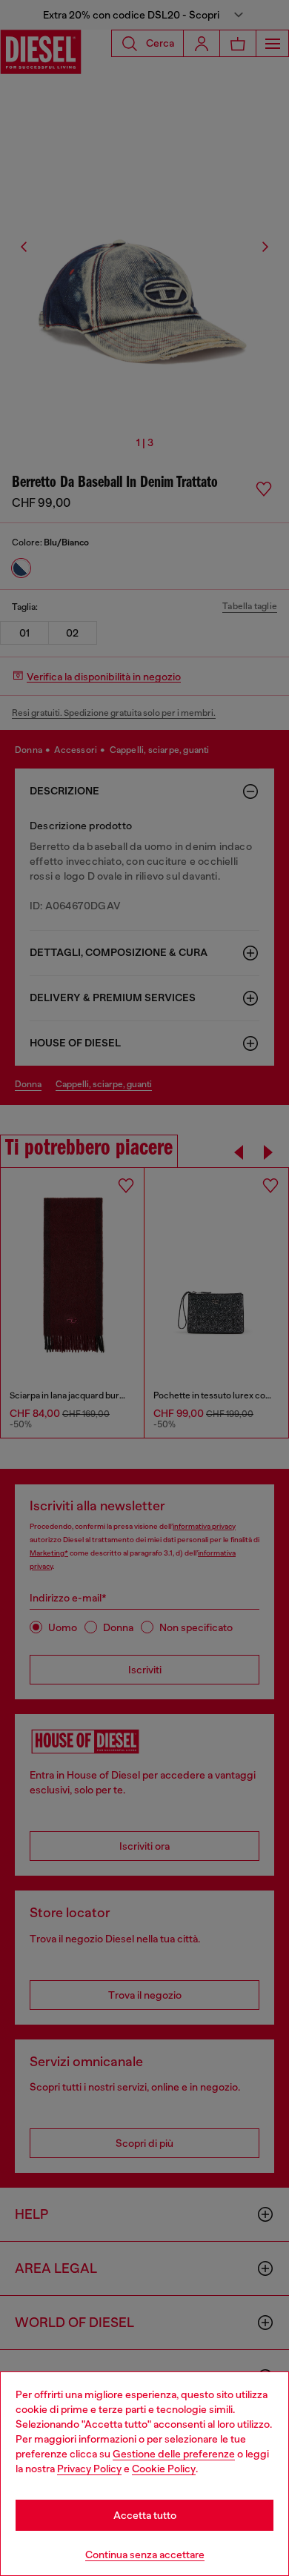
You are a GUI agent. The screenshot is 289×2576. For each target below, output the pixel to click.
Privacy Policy (89, 2469)
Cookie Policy (164, 2469)
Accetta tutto (145, 2515)
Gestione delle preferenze (174, 2454)
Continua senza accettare (145, 2555)
